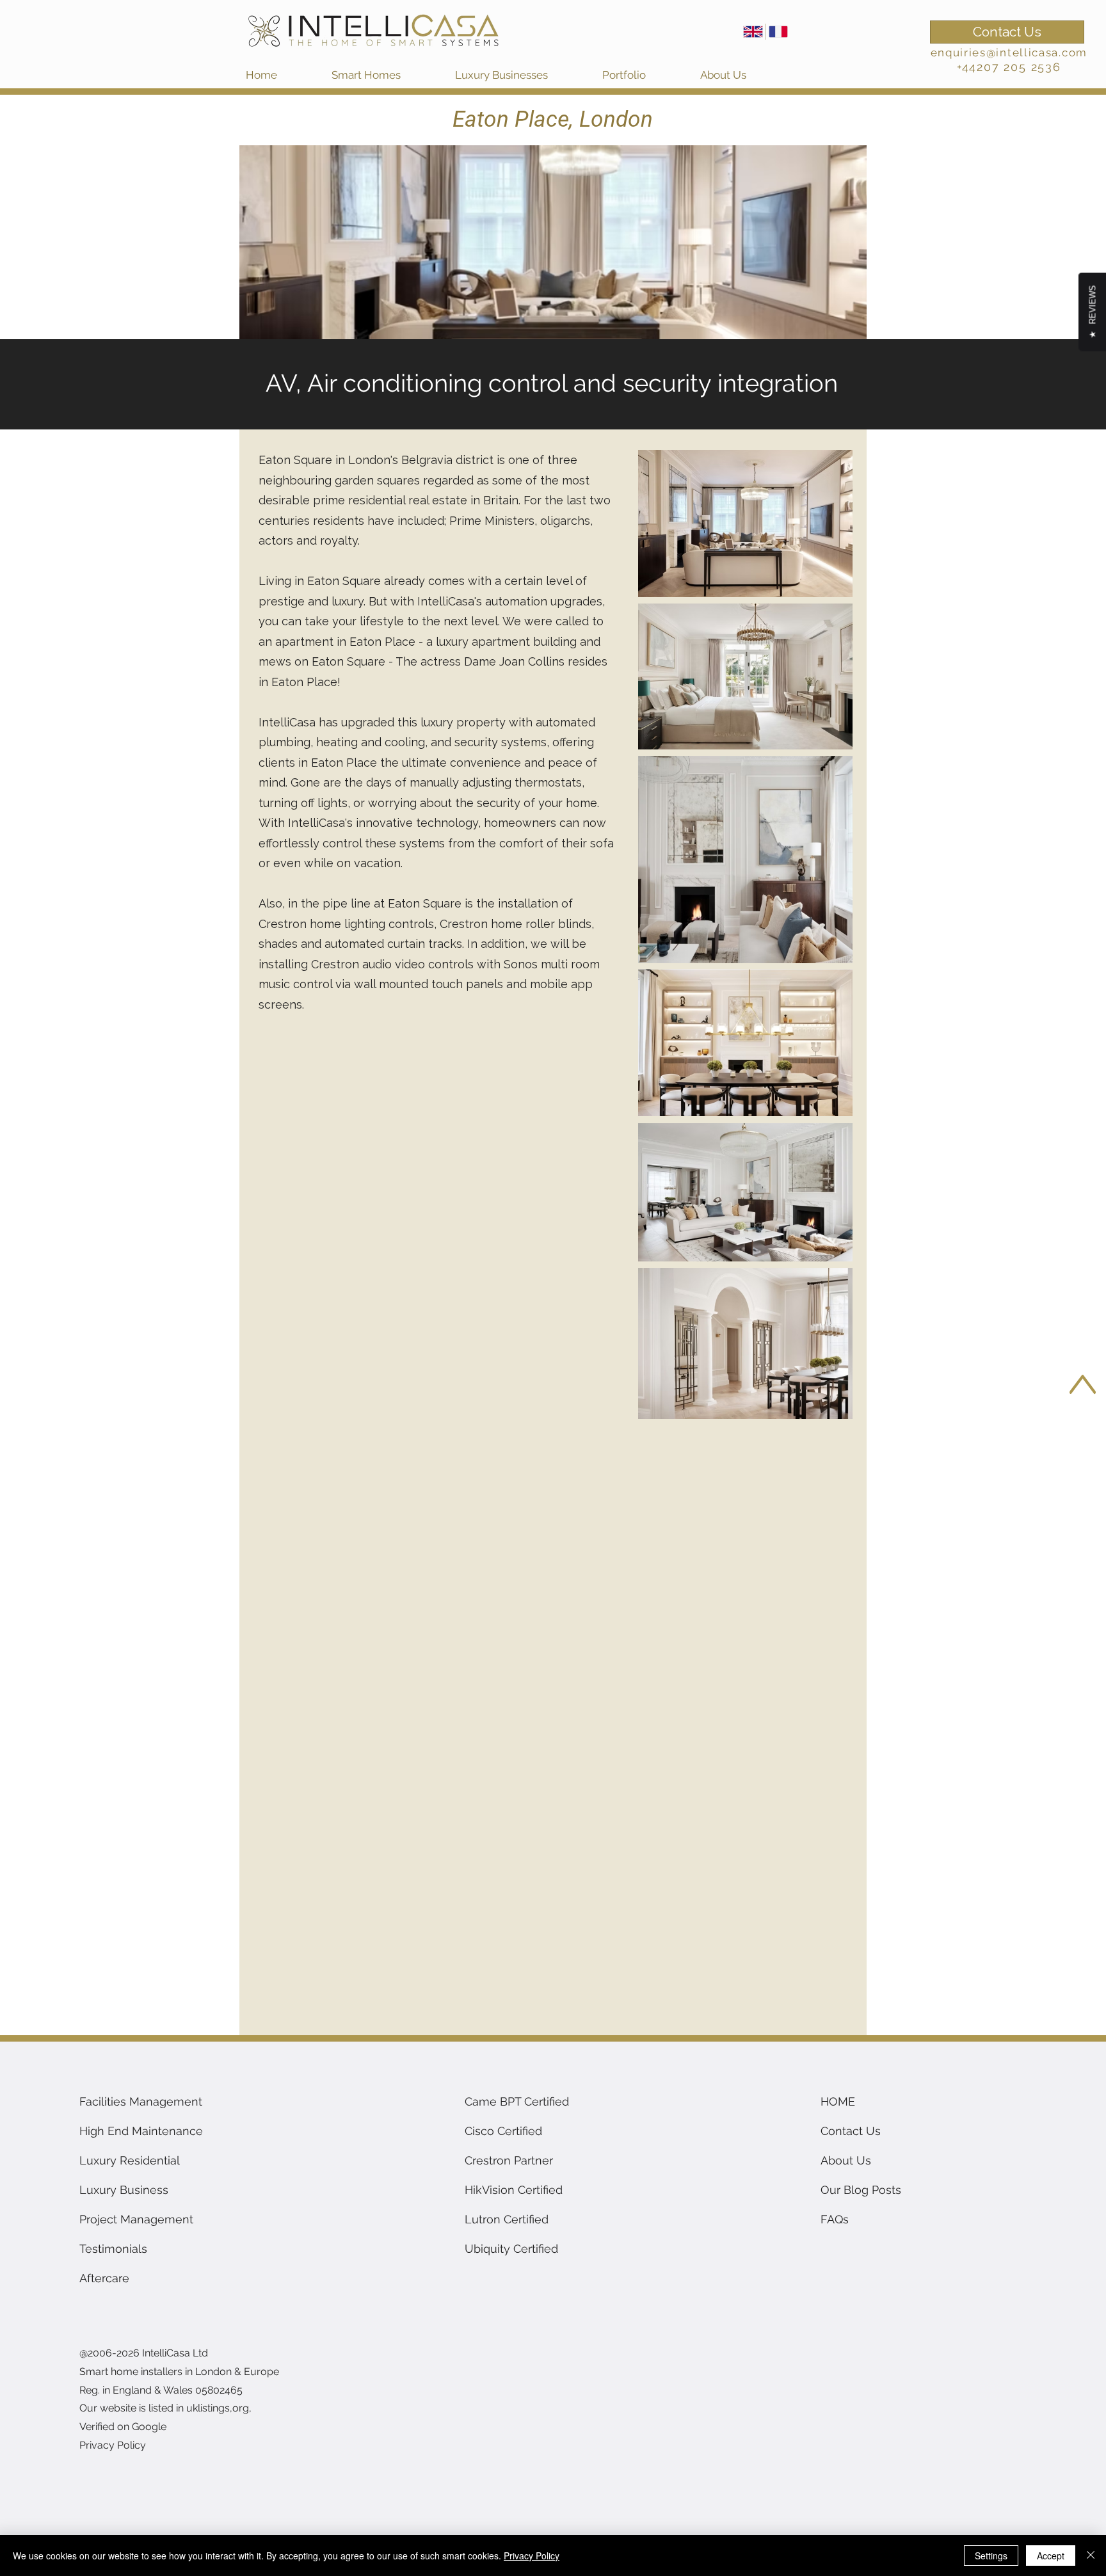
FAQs (835, 2219)
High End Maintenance (141, 2131)
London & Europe (237, 2372)
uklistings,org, (219, 2408)
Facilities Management (141, 2101)
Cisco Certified (503, 2131)
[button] (387, 75)
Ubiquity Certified (511, 2249)
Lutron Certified (507, 2219)
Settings (991, 2556)
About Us (846, 2160)
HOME (838, 2101)
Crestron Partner (509, 2160)
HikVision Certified (514, 2190)
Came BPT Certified (517, 2101)
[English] (753, 32)
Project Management (136, 2219)
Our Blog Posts (861, 2190)
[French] (778, 32)
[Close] (1091, 2556)
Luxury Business (124, 2190)
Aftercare (104, 2278)
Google (149, 2427)
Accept (1051, 2556)
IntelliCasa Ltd (176, 2353)
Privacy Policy (532, 2556)
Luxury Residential (130, 2160)
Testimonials (113, 2249)
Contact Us (851, 2131)
